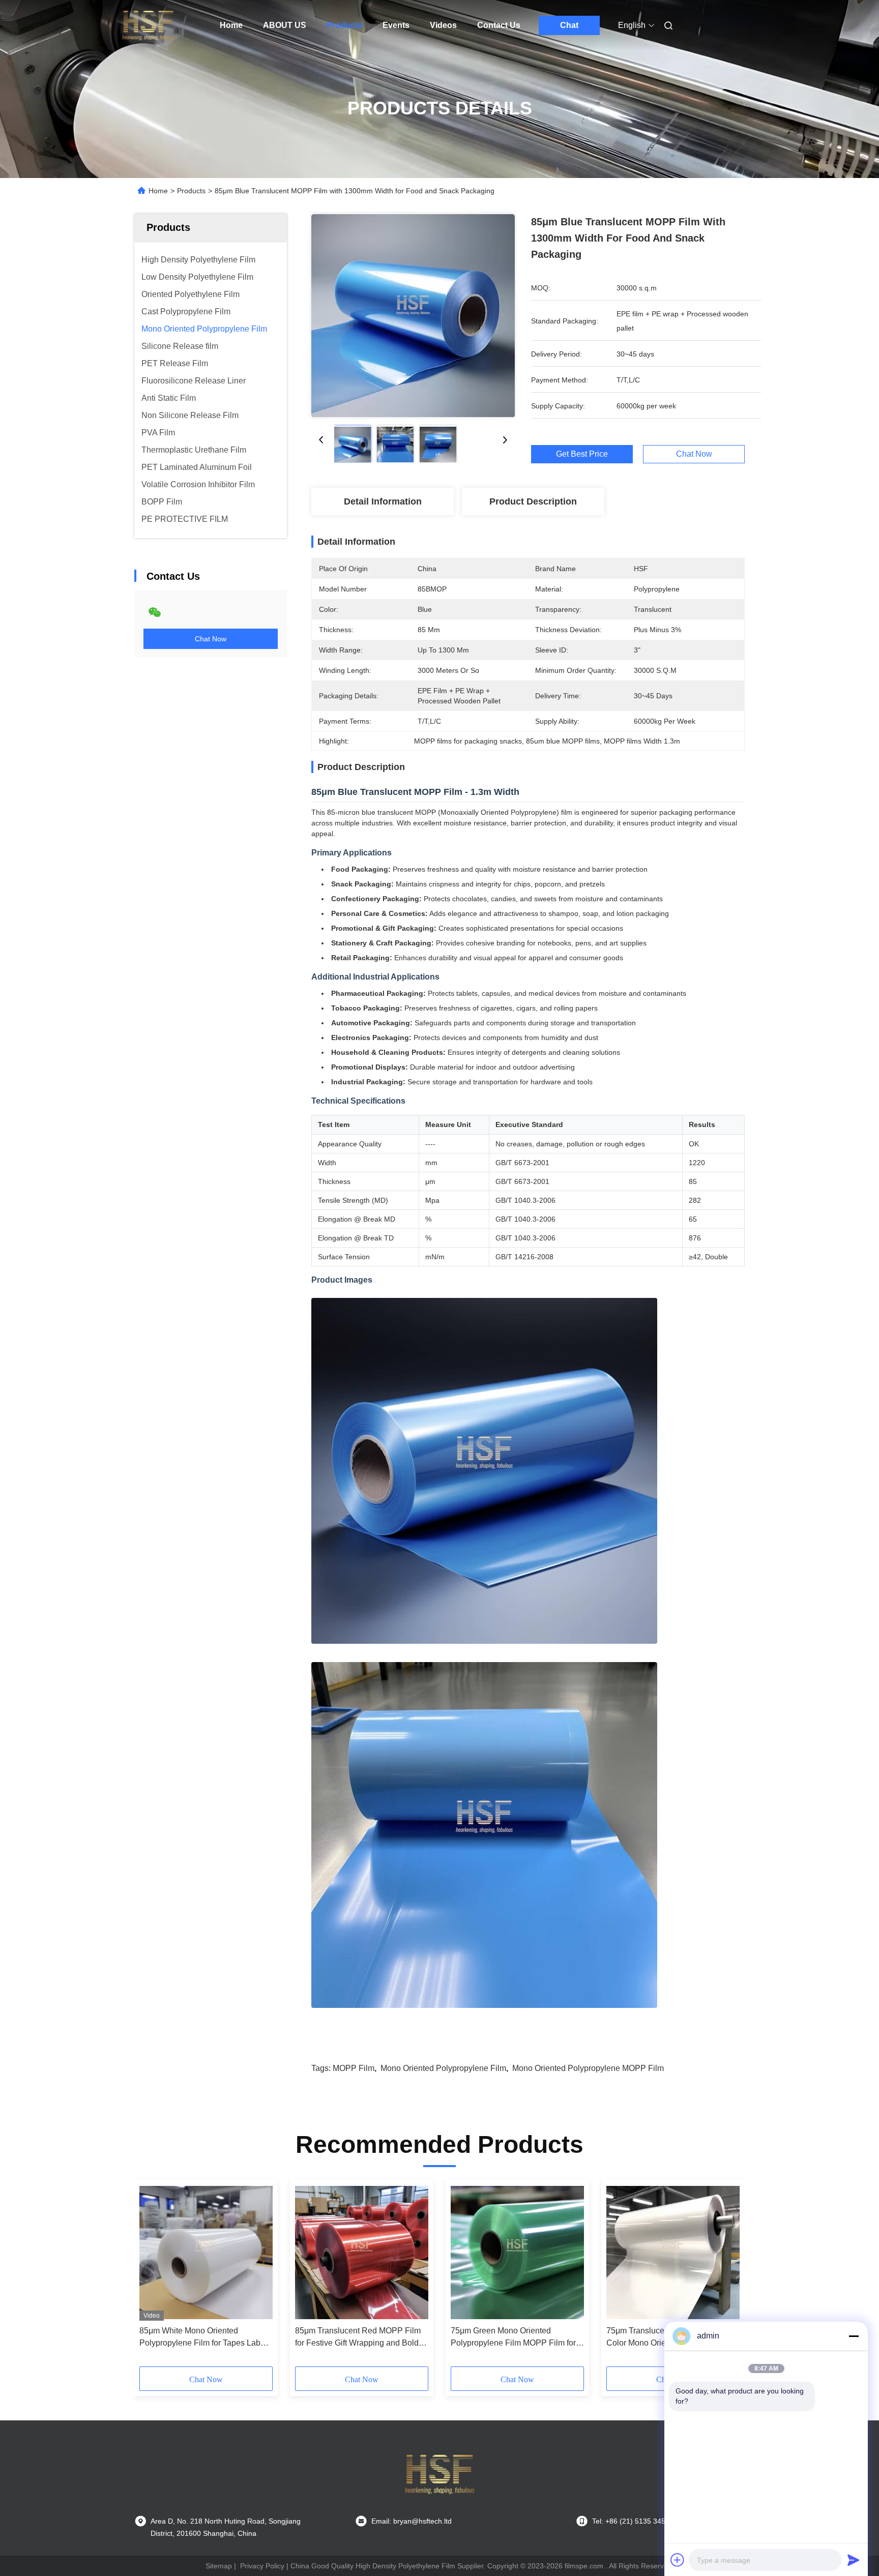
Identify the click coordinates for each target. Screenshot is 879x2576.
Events (396, 25)
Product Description (533, 501)
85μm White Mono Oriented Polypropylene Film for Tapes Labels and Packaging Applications (205, 2338)
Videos (443, 25)
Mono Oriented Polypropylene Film (443, 2068)
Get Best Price (582, 454)
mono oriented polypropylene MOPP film (588, 2068)
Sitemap (219, 2566)
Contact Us (499, 25)
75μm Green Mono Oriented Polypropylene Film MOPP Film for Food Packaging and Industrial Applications (513, 2338)
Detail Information (383, 501)
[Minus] (854, 2336)
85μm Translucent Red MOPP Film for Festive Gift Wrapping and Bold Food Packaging (358, 2338)
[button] (153, 2276)
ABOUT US (285, 25)
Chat (569, 25)
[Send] (854, 2560)
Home (231, 25)
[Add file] (678, 2560)
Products (344, 25)
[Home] (149, 25)
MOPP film (354, 2068)
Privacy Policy (262, 2566)
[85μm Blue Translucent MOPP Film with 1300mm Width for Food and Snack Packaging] (413, 315)
